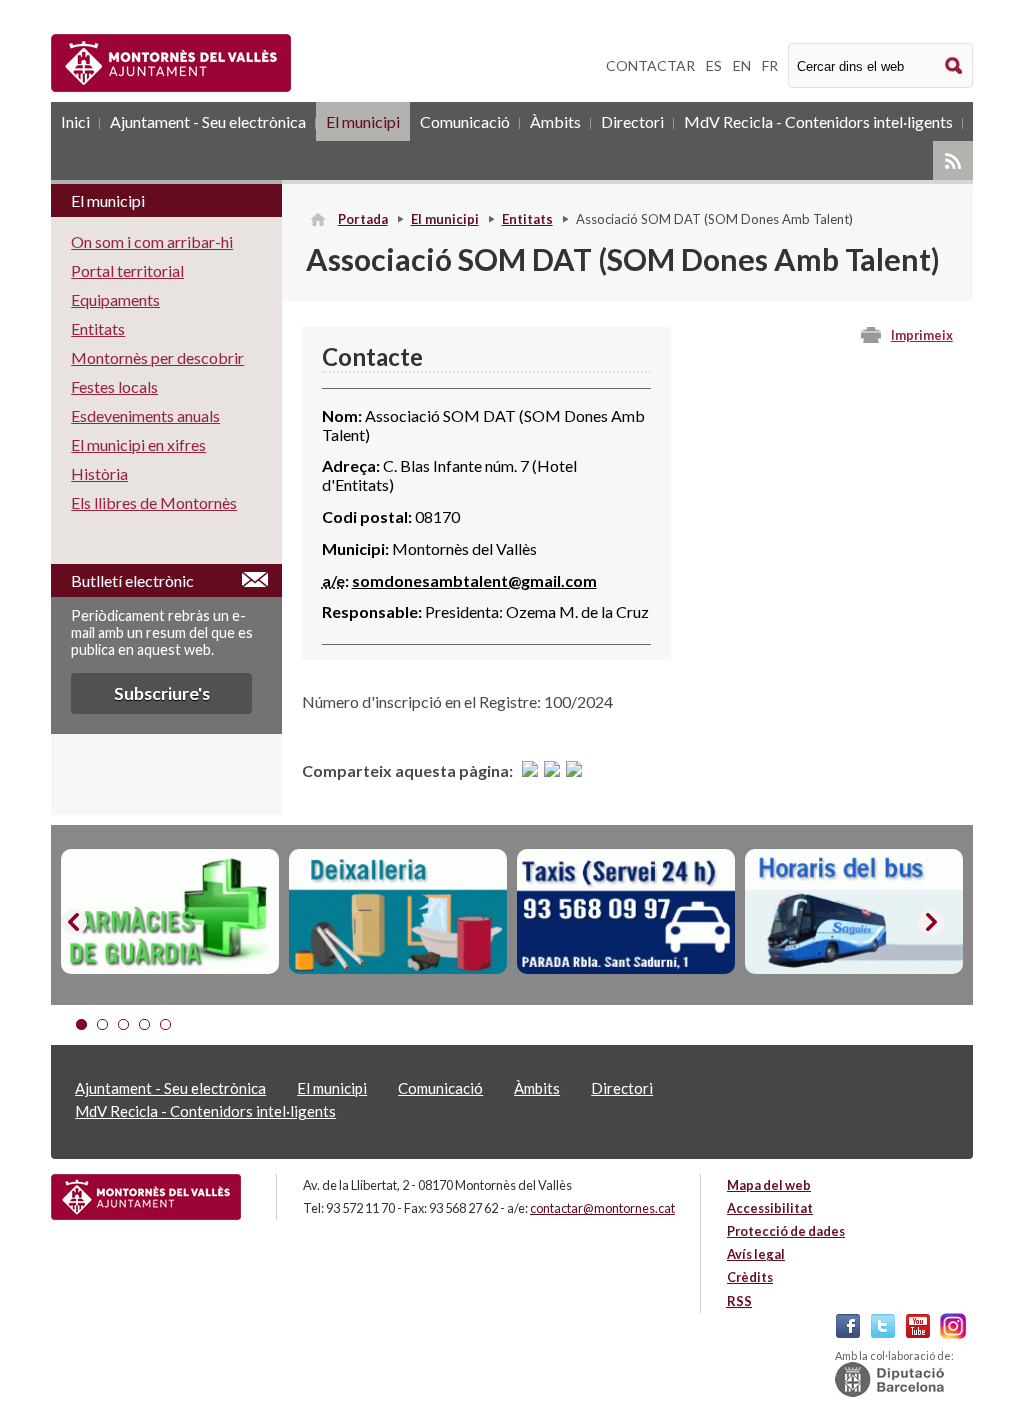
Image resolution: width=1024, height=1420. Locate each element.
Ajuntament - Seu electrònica (208, 121)
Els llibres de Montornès (154, 502)
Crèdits (750, 1277)
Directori (632, 121)
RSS (953, 160)
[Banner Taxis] (626, 911)
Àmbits (555, 121)
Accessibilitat (770, 1208)
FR (770, 65)
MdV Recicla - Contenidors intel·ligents (818, 121)
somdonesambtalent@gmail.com (474, 580)
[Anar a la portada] (146, 1197)
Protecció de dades (786, 1231)
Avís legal (756, 1254)
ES (714, 65)
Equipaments (115, 299)
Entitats (527, 219)
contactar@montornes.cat (602, 1208)
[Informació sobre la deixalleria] (398, 911)
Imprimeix (922, 335)
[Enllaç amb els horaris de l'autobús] (854, 911)
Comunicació (465, 121)
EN (742, 65)
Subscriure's (162, 693)
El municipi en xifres (138, 444)
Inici (75, 121)
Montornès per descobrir (157, 357)
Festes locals (114, 386)
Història (99, 473)
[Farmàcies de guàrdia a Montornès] (170, 911)
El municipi (363, 121)
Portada (363, 219)
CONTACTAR (650, 65)
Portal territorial (127, 270)
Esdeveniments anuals (145, 415)
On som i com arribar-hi (152, 241)
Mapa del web (769, 1185)
